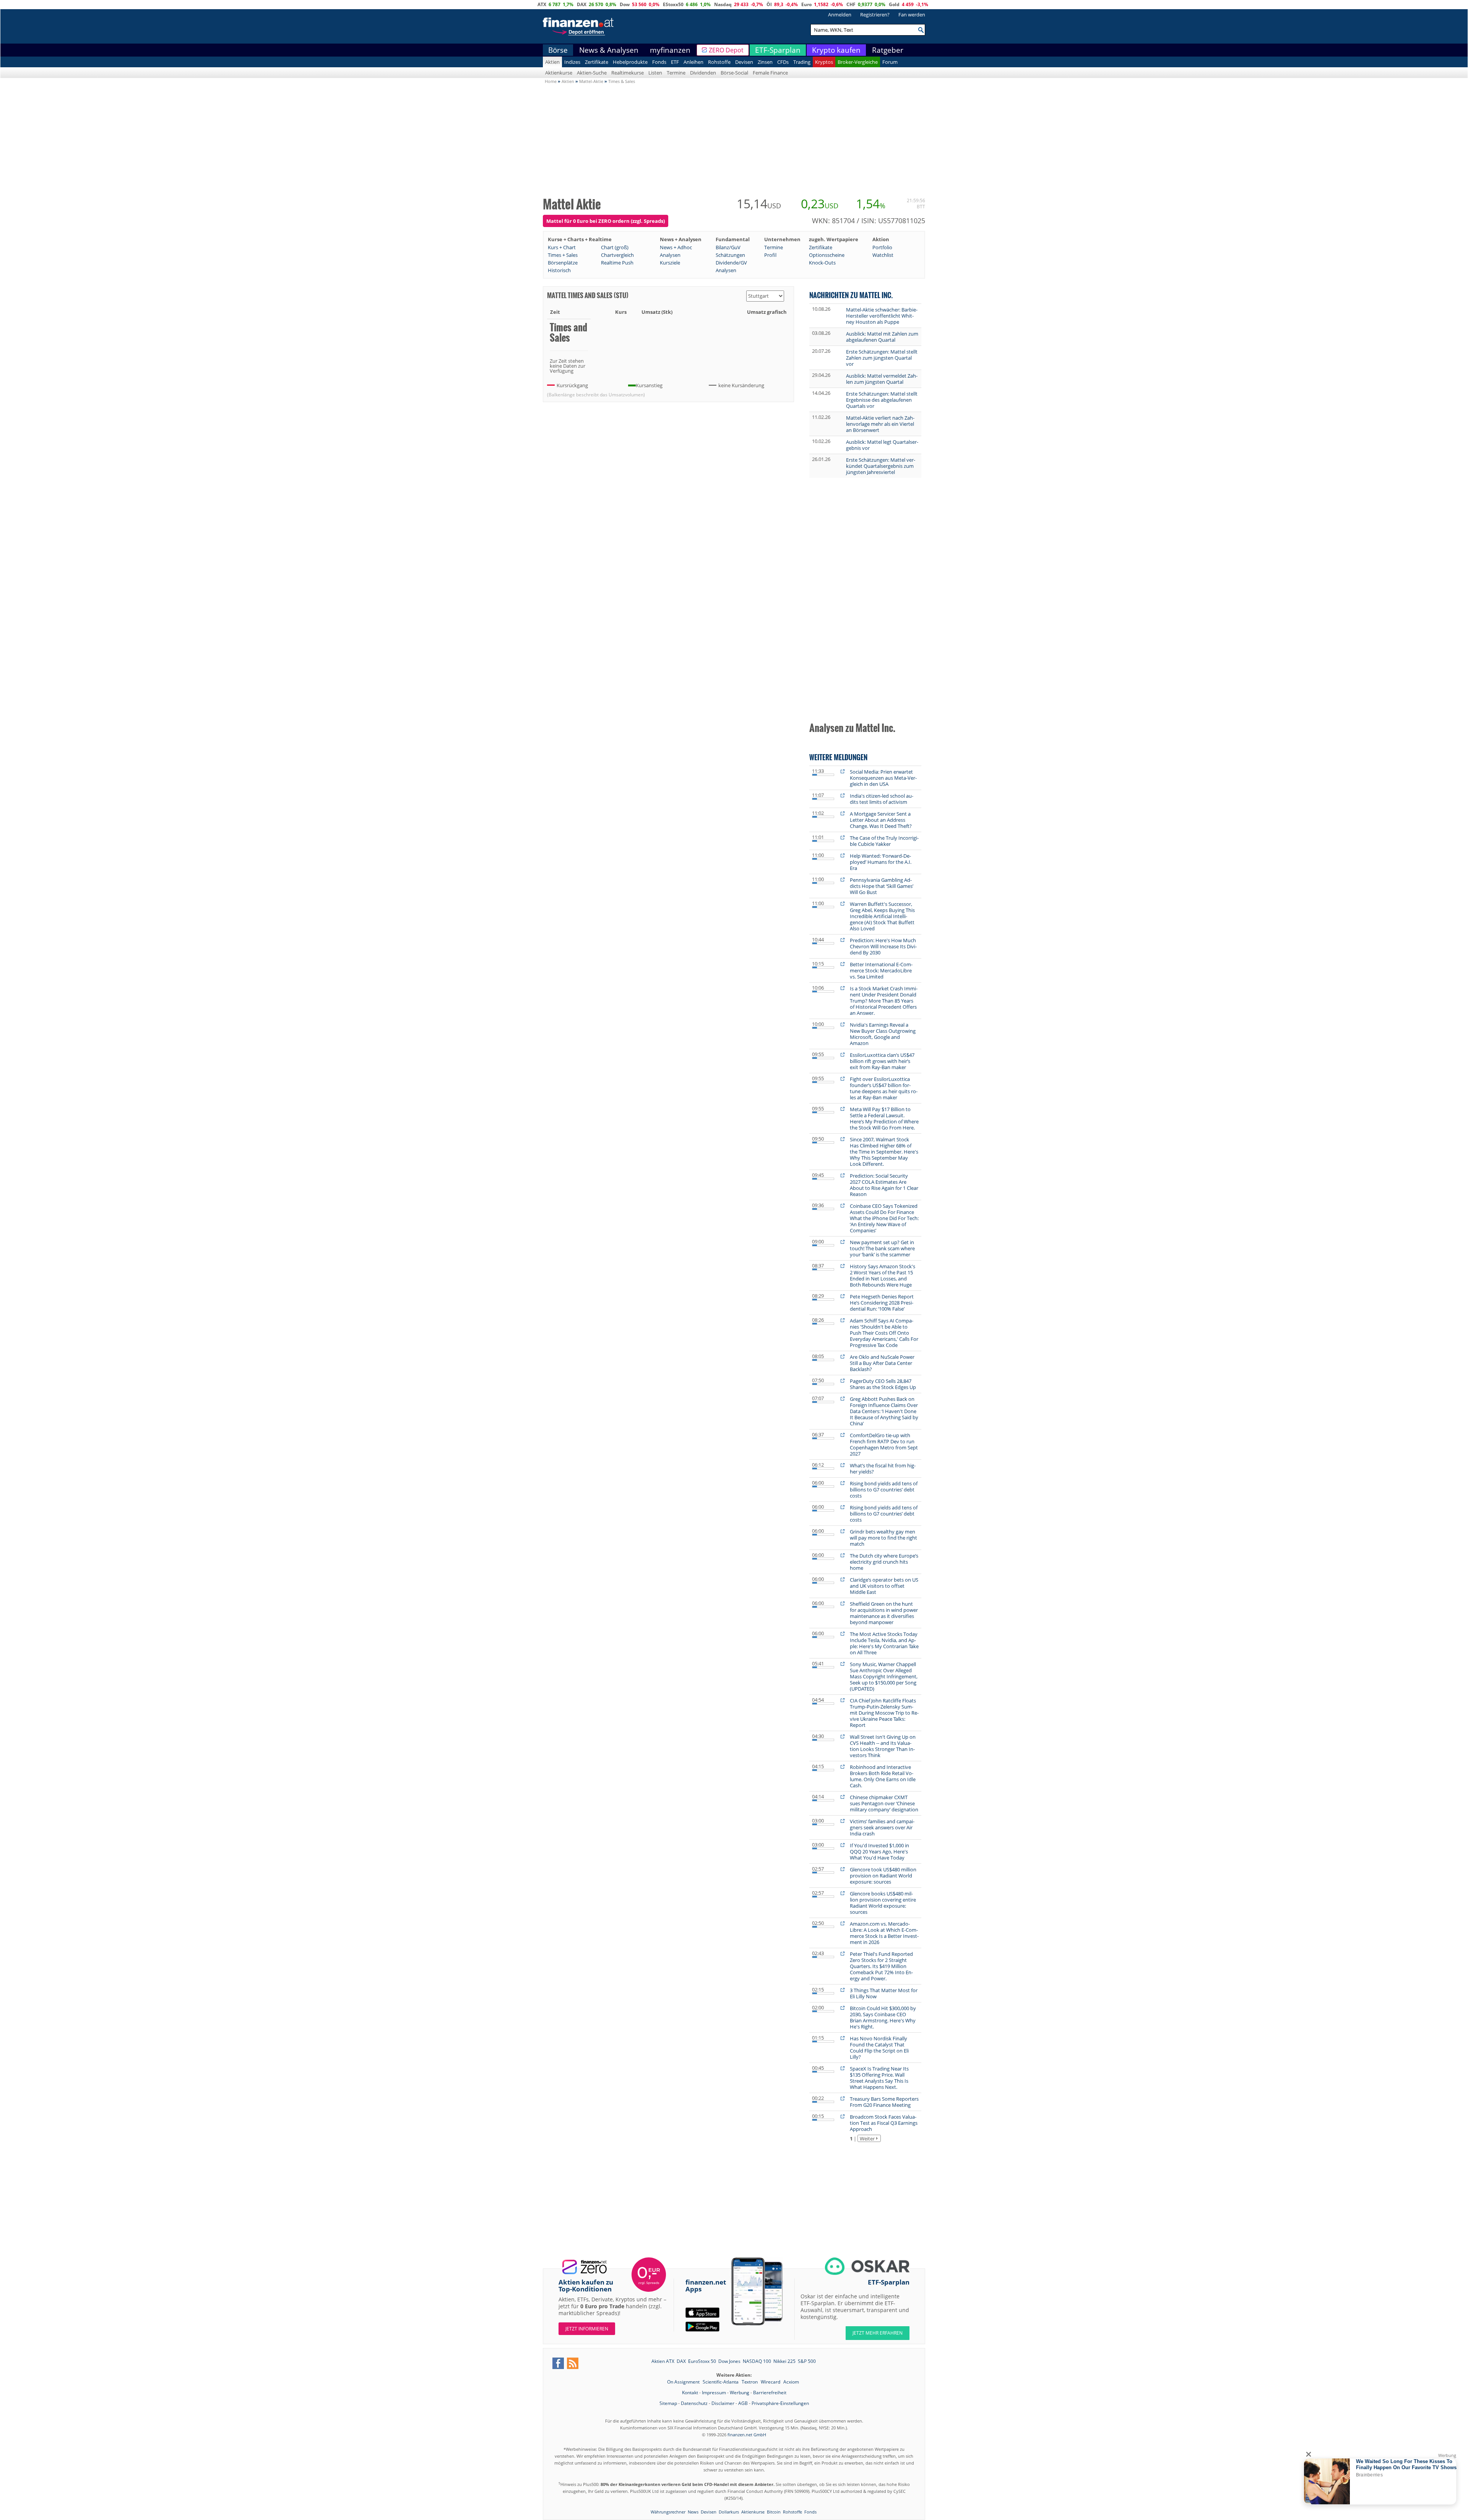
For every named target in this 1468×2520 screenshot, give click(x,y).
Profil (770, 255)
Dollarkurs (729, 2512)
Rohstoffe (719, 62)
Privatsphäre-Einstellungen (780, 2403)
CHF (851, 4)
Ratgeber (888, 50)
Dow (625, 4)
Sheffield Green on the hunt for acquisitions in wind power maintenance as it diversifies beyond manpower (884, 1613)
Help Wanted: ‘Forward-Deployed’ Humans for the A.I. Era (881, 862)
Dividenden (703, 73)
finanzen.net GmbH (747, 2435)
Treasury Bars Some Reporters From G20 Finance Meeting (884, 2102)
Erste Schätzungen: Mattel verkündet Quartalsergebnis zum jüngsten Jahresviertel (881, 466)
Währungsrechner (668, 2512)
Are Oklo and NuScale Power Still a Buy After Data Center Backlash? (882, 1363)
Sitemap (668, 2403)
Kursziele (670, 263)
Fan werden (912, 15)
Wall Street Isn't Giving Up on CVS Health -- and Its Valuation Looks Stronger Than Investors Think (883, 1746)
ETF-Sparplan (778, 50)
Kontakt (690, 2393)
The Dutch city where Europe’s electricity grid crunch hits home (884, 1562)
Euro (806, 4)
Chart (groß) (615, 247)
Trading (802, 62)
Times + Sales (563, 255)
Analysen (670, 255)
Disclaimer (723, 2403)
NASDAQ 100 (757, 2361)
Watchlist (883, 255)
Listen (655, 73)
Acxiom (791, 2382)
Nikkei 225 (784, 2361)
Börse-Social (734, 73)
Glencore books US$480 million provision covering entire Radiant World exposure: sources (883, 1903)
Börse (558, 50)
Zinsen (765, 62)
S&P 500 (807, 2361)
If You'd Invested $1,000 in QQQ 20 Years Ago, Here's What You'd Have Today (879, 1851)
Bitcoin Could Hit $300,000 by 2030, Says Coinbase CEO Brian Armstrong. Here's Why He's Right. (883, 2017)
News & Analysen (609, 50)
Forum (890, 62)
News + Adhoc (676, 247)
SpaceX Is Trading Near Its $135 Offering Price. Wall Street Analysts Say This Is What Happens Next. (879, 2078)
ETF (675, 62)
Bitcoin (774, 2512)
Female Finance (770, 73)
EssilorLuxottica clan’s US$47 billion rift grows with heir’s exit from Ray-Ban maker (882, 1061)
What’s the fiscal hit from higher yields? (883, 1469)
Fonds (659, 62)
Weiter (867, 2139)
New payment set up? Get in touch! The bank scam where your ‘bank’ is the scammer (882, 1248)
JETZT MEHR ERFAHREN (878, 2333)
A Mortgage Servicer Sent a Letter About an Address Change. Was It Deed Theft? (881, 820)
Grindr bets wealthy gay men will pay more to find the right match (883, 1538)
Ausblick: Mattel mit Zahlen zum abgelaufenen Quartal (882, 337)
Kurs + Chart (562, 247)
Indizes (572, 62)
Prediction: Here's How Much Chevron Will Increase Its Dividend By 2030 (883, 946)
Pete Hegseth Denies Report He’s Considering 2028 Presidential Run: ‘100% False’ (882, 1303)
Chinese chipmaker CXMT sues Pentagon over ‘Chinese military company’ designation (884, 1803)
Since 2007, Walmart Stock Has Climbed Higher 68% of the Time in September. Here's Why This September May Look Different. (884, 1152)
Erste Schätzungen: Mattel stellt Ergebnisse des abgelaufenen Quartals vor (882, 400)
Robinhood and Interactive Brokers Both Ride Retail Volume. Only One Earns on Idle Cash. (883, 1776)
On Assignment (684, 2382)
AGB (743, 2403)
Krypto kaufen (836, 50)
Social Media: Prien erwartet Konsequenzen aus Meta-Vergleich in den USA (883, 778)
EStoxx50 (673, 4)
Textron (750, 2382)
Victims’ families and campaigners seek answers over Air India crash (882, 1827)
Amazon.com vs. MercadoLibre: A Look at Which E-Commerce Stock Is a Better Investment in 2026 (884, 1933)
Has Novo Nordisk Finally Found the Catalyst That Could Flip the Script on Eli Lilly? (879, 2048)
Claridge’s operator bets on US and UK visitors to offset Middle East (884, 1586)
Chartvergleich (617, 255)
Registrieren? (875, 15)
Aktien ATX (663, 2361)
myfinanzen (670, 50)
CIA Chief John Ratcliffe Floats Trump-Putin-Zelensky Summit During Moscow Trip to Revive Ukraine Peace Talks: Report (884, 1713)
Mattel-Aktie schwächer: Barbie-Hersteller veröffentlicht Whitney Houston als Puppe (882, 316)
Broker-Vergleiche (858, 62)
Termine (676, 73)
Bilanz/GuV (728, 247)
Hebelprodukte (630, 62)
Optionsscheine (827, 255)
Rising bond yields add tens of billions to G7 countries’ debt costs (884, 1490)
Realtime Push (617, 263)
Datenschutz (694, 2403)
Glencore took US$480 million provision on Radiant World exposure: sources (883, 1876)
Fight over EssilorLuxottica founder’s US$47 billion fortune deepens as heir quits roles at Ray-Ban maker (884, 1088)
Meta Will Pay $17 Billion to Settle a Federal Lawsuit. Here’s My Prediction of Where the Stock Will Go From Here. (884, 1118)
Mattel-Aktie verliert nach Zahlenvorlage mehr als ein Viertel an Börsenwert (880, 424)
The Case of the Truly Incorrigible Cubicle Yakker (884, 841)
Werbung (740, 2393)
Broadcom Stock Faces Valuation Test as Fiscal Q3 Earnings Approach (884, 2123)
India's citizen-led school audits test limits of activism (882, 799)
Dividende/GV (731, 263)
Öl (769, 4)
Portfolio (882, 247)
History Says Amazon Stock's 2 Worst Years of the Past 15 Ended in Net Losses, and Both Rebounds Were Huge (883, 1275)
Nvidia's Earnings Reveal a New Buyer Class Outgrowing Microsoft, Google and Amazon (883, 1034)
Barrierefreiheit (770, 2393)
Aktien (552, 62)
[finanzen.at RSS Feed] (573, 2363)
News (693, 2512)
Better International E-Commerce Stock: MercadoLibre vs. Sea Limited (881, 970)
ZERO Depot (726, 50)
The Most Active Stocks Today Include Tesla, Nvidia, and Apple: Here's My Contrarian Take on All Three (884, 1643)
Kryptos (824, 62)
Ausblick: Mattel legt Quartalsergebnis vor (882, 445)
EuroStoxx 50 (702, 2361)
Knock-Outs (822, 263)
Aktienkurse (559, 73)
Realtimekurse (628, 73)
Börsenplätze (563, 263)
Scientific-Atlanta (721, 2382)
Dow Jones (729, 2361)
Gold (894, 4)
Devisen (744, 62)
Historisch (559, 270)
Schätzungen (730, 255)
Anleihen (693, 62)
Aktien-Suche (592, 73)
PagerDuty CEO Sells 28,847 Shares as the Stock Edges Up (883, 1384)
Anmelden (840, 15)
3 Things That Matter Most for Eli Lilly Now (884, 1993)
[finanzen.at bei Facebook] (558, 2363)
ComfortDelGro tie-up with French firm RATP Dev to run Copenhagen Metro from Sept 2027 (884, 1444)
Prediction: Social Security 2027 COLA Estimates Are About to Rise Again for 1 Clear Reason (884, 1185)
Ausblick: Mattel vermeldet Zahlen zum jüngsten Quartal (882, 379)
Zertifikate (597, 62)
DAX (582, 4)
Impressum (714, 2393)
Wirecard (771, 2382)
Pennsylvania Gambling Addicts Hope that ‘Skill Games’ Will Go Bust (882, 886)
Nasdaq (723, 4)
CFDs (783, 62)
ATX (542, 4)
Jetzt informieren (587, 2329)
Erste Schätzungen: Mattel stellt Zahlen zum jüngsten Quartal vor (882, 358)
